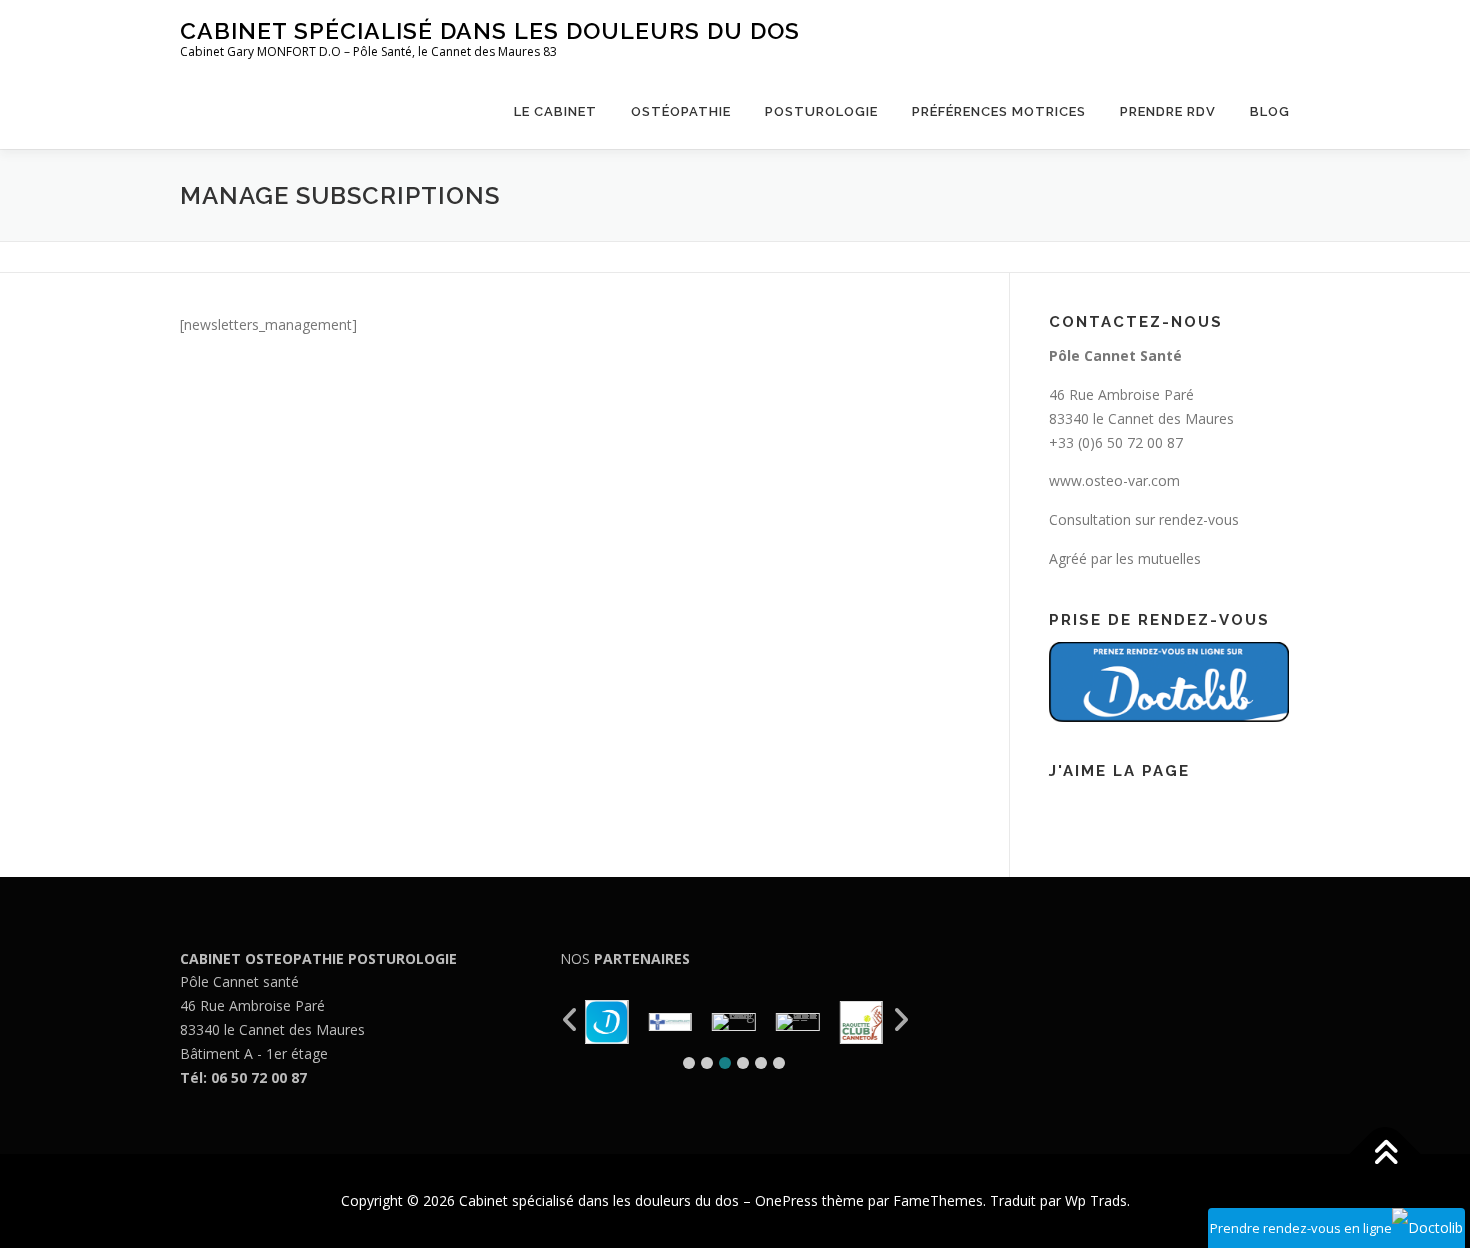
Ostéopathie (681, 111)
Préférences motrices (999, 111)
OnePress (786, 1200)
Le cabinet (555, 111)
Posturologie (821, 111)
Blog (1270, 111)
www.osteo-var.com (1114, 480)
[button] (689, 1063)
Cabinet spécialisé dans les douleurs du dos (490, 30)
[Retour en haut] (1385, 1154)
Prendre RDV (1168, 111)
